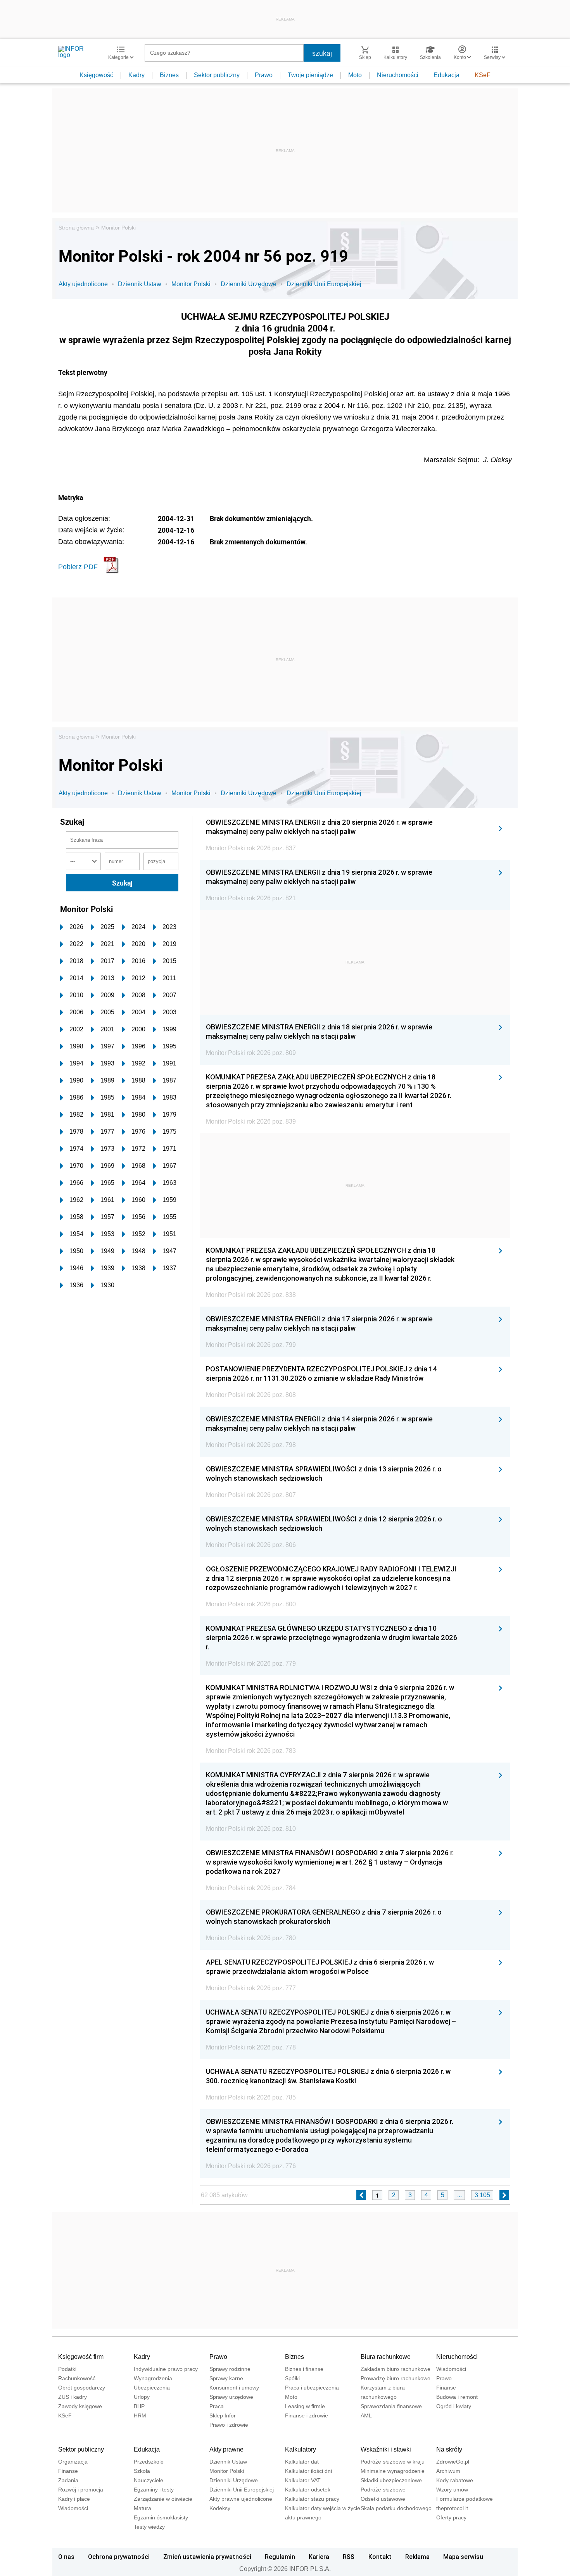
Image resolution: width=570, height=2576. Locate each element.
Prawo (264, 75)
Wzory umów (452, 2490)
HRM (140, 2415)
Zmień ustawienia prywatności (207, 2557)
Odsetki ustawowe (383, 2499)
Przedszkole (149, 2462)
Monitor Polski (118, 228)
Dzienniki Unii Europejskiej (324, 284)
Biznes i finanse (304, 2369)
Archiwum (448, 2471)
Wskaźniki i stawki (386, 2449)
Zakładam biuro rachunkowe (396, 2369)
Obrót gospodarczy (82, 2388)
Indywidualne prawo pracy (166, 2369)
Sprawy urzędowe (231, 2397)
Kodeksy (220, 2508)
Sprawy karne (226, 2378)
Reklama (417, 2557)
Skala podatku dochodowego (396, 2508)
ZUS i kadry (73, 2397)
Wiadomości (451, 2369)
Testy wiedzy (149, 2527)
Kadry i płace (74, 2499)
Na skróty (449, 2449)
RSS (349, 2557)
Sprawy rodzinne (230, 2369)
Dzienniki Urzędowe (249, 284)
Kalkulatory (301, 2449)
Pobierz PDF (78, 567)
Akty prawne (226, 2449)
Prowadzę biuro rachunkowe (396, 2378)
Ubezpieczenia (152, 2388)
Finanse (446, 2388)
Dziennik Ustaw (140, 284)
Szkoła (142, 2471)
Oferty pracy (451, 2517)
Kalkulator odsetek (308, 2490)
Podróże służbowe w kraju (393, 2462)
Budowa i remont (457, 2397)
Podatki (67, 2369)
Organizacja (73, 2462)
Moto (355, 75)
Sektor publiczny (217, 75)
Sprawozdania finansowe (391, 2406)
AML (366, 2415)
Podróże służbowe (383, 2490)
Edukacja (446, 75)
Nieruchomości (398, 75)
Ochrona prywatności (119, 2557)
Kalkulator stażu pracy (312, 2499)
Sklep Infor (223, 2415)
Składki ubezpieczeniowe (391, 2480)
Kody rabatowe (455, 2480)
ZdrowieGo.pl (453, 2462)
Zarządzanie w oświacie (163, 2499)
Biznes (169, 75)
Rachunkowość (77, 2378)
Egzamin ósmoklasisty (161, 2517)
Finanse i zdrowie (307, 2415)
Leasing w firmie (305, 2406)
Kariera (319, 2557)
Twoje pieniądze (310, 75)
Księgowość (96, 75)
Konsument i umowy (234, 2388)
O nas (66, 2557)
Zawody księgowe (80, 2406)
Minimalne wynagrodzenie (393, 2471)
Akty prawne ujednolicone (241, 2499)
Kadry (136, 75)
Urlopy (142, 2397)
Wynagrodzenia (153, 2378)
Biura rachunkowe (386, 2357)
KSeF (483, 75)
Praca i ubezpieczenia (312, 2388)
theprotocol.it (452, 2508)
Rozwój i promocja (81, 2490)
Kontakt (380, 2557)
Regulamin (280, 2557)
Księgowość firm (81, 2357)
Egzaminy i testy (154, 2490)
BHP (139, 2406)
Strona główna (76, 228)
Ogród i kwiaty (454, 2406)
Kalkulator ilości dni (308, 2471)
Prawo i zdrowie (229, 2425)
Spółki (292, 2378)
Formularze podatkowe (465, 2499)
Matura (142, 2508)
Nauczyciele (149, 2480)
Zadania (68, 2480)
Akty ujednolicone (83, 284)
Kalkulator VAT (303, 2480)
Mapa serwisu (463, 2557)
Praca (217, 2406)
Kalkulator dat (302, 2462)
